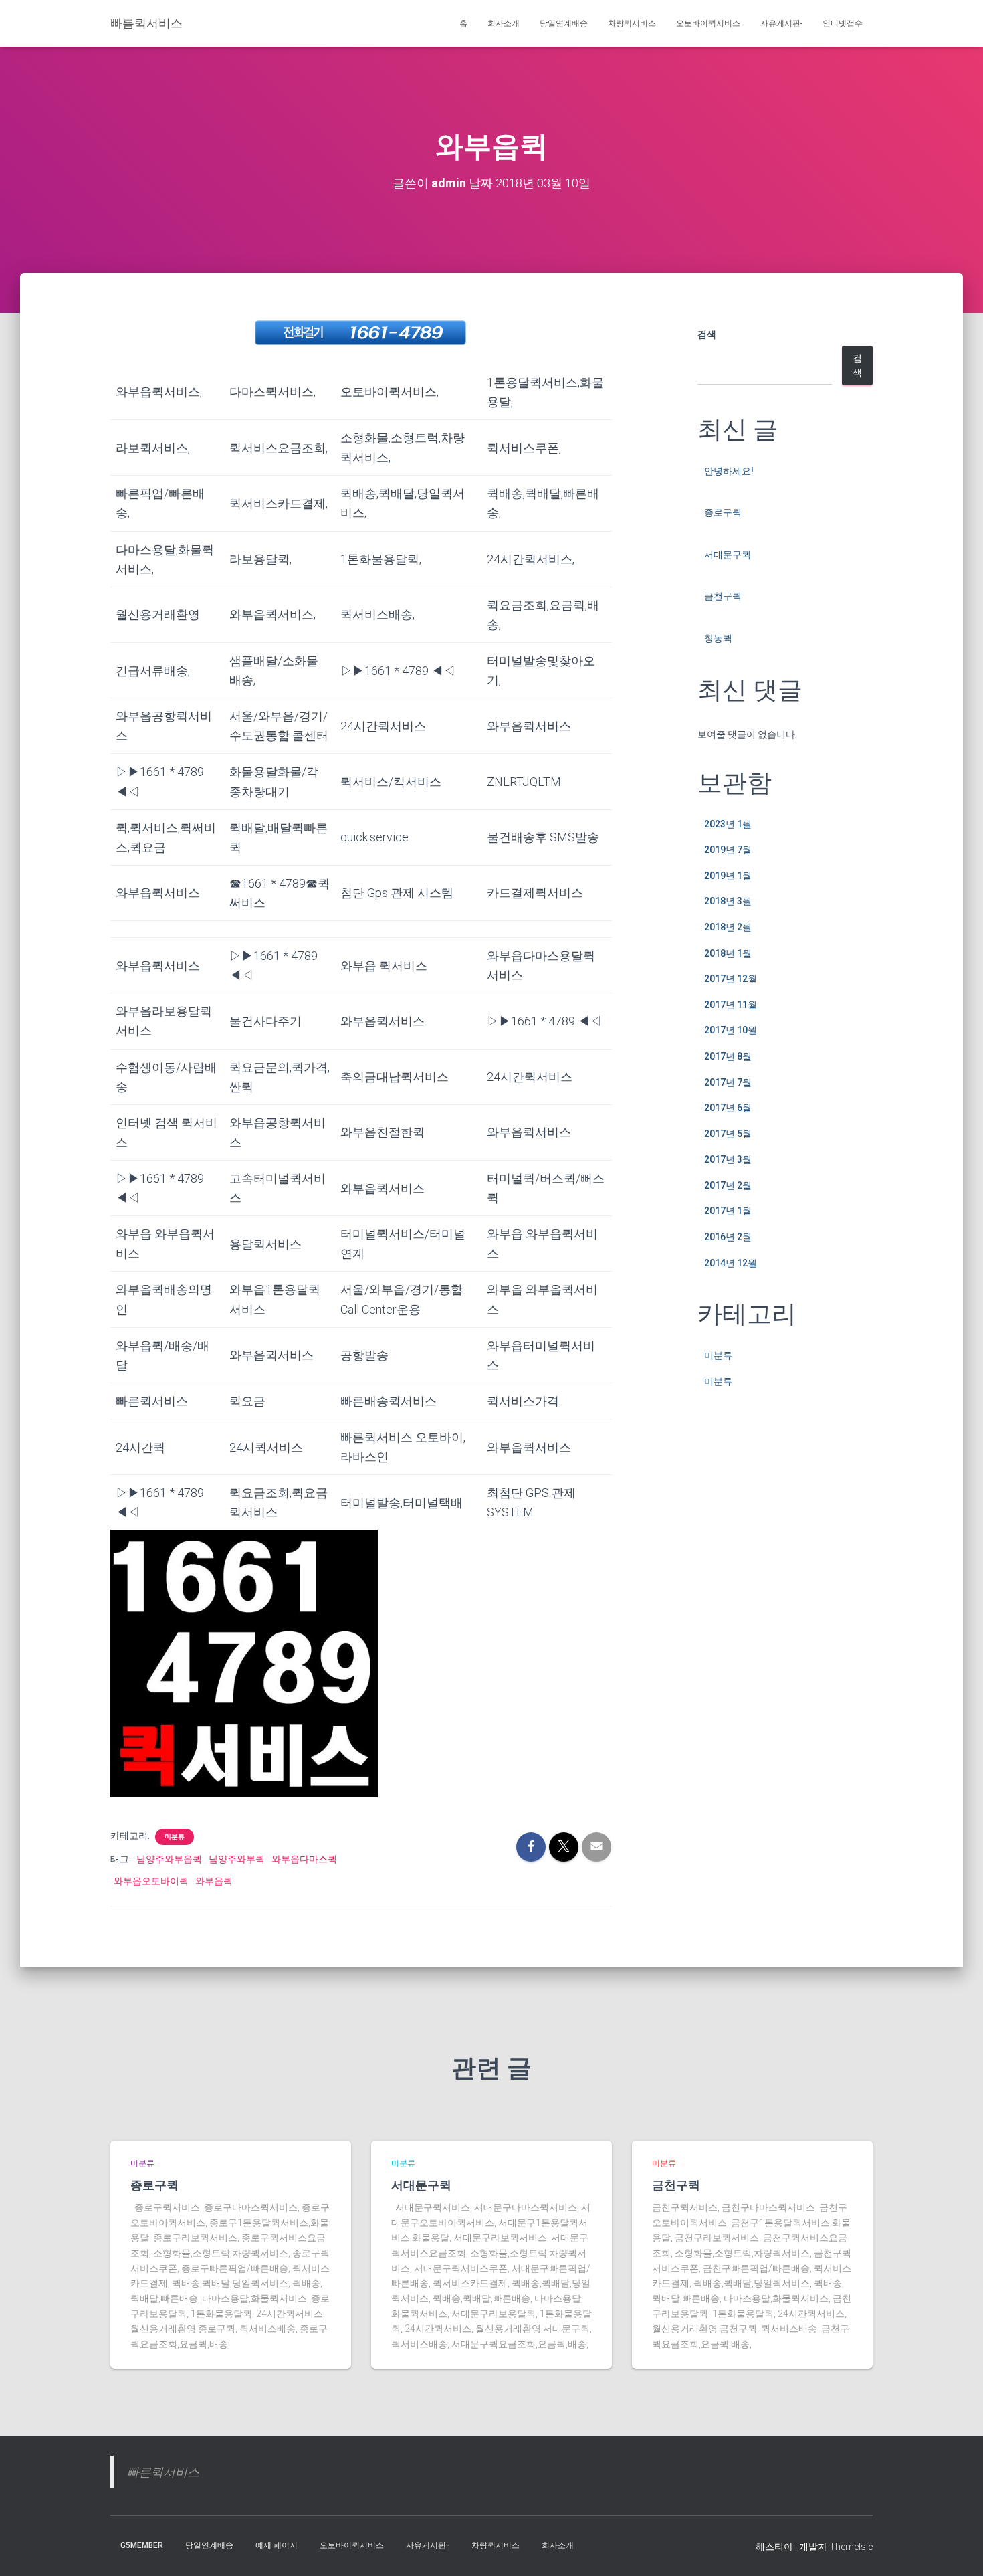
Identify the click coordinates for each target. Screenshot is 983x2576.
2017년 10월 (731, 1030)
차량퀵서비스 (632, 23)
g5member (142, 2545)
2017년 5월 (728, 1134)
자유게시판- (781, 23)
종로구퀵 (723, 512)
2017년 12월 (731, 979)
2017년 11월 (731, 1005)
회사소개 (504, 23)
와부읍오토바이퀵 (151, 1881)
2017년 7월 (728, 1082)
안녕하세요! (729, 471)
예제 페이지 (277, 2545)
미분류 (175, 1837)
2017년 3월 (728, 1159)
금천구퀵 (723, 596)
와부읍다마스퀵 (304, 1859)
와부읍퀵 (214, 1881)
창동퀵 (718, 638)
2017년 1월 (728, 1211)
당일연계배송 (564, 23)
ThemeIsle (851, 2547)
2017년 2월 (728, 1185)
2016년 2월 (728, 1237)
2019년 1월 (728, 876)
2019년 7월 (728, 850)
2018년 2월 (728, 927)
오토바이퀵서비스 (708, 23)
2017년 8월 (728, 1056)
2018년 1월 (728, 953)
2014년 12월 (731, 1263)
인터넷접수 (843, 23)
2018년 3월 (728, 901)
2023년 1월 (728, 824)
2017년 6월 (728, 1108)
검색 (707, 334)
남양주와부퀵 (237, 1859)
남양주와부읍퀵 (169, 1859)
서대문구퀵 (728, 555)
